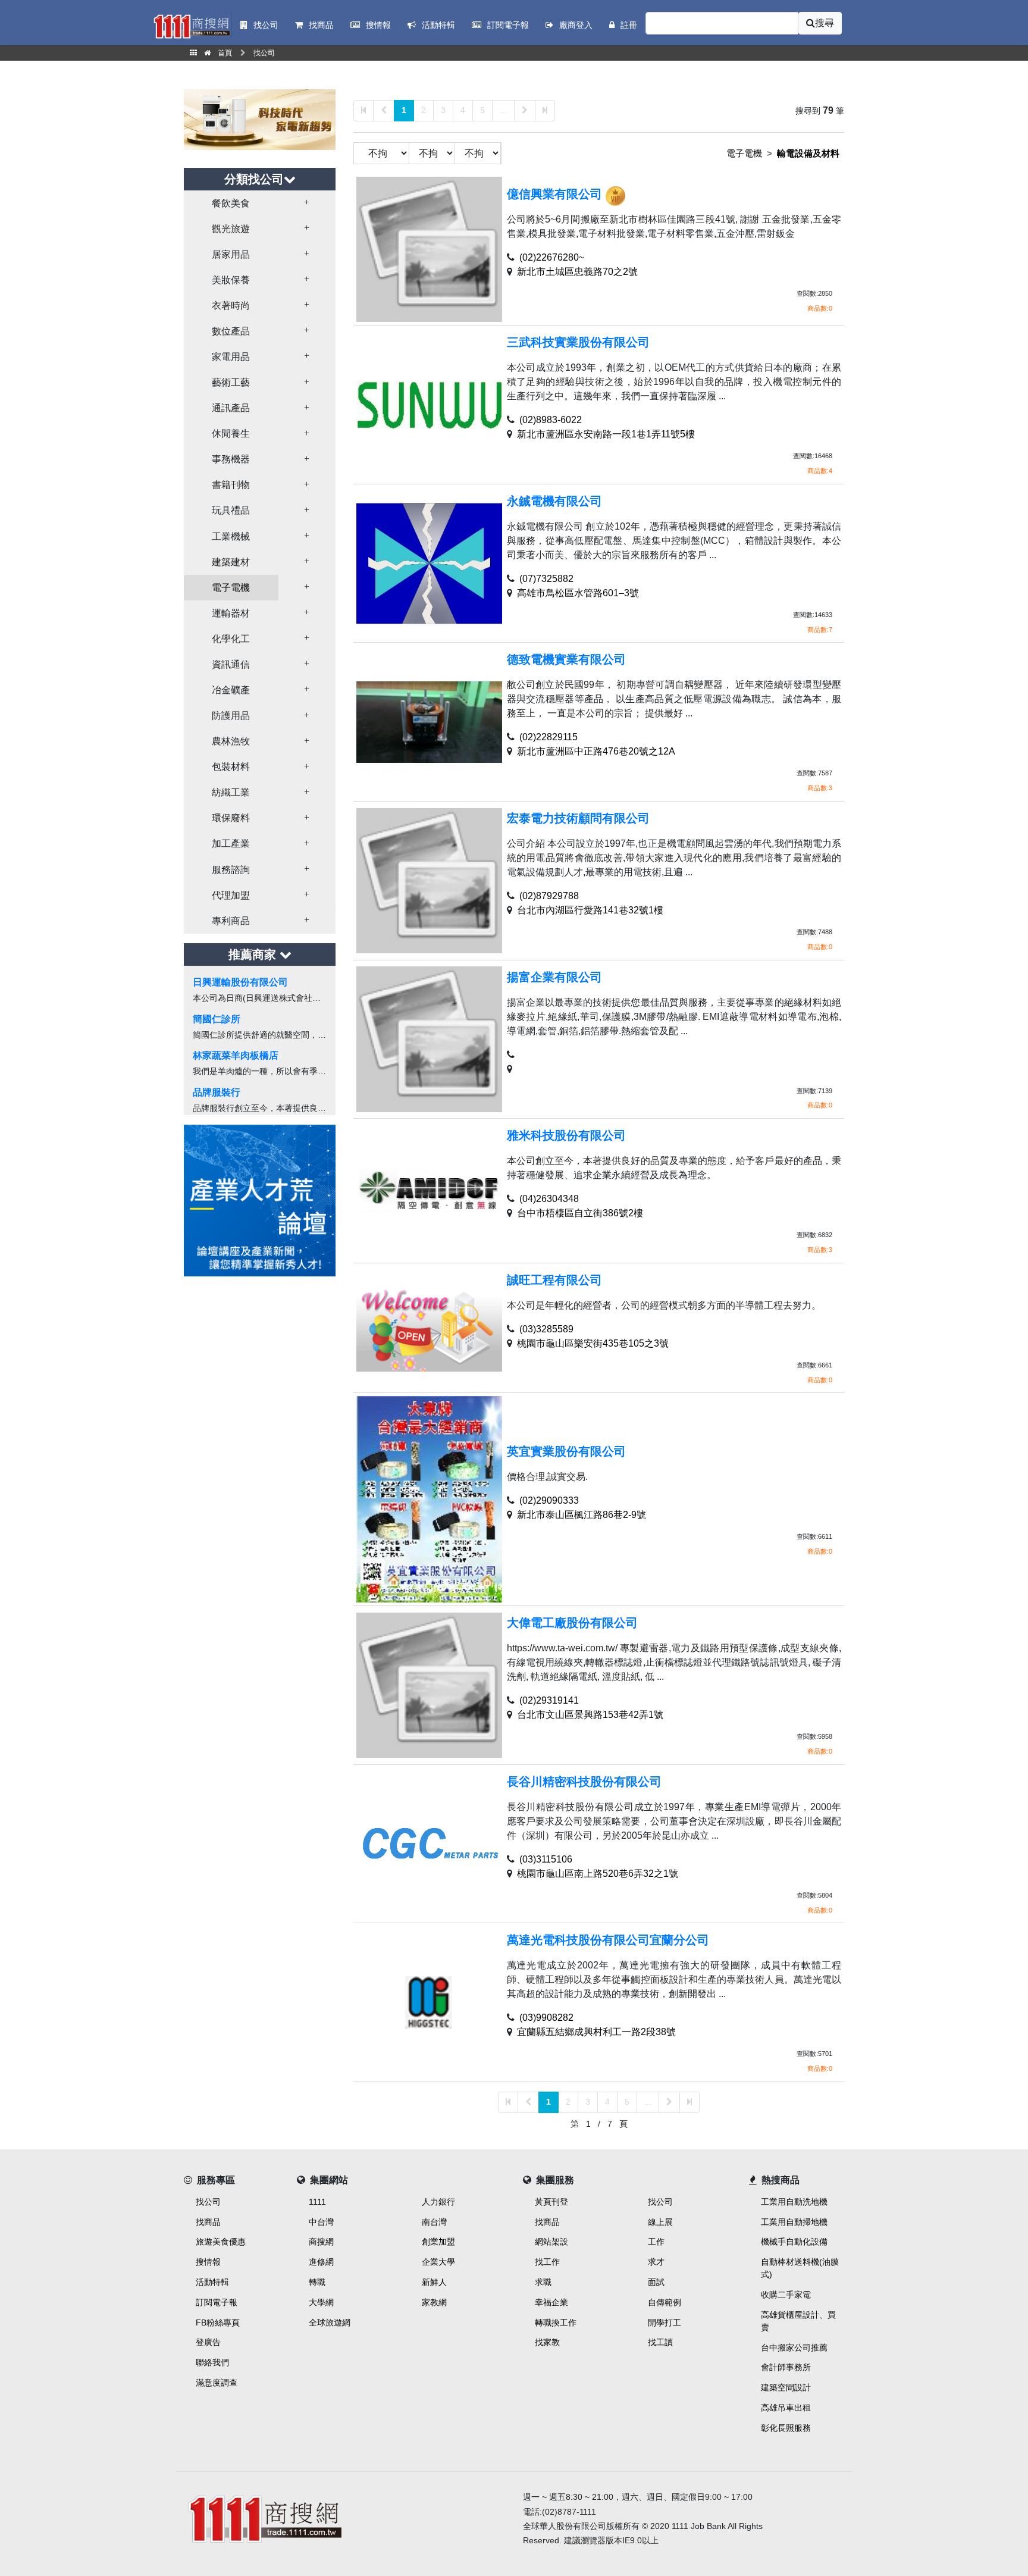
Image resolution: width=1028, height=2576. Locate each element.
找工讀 (660, 2342)
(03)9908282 (546, 2018)
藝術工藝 (231, 382)
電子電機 (231, 588)
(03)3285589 (546, 1329)
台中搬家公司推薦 (794, 2347)
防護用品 (231, 716)
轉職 (317, 2282)
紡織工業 (231, 792)
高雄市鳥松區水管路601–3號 (578, 593)
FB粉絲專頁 (218, 2323)
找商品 (208, 2222)
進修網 (321, 2262)
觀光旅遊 (231, 229)
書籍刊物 (231, 485)
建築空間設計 (786, 2387)
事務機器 (231, 459)
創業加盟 (438, 2242)
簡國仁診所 (217, 1019)
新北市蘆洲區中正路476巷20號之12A (596, 751)
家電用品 (231, 357)
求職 (543, 2282)
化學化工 (231, 639)
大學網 (321, 2302)
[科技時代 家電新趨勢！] (260, 119)
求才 (656, 2262)
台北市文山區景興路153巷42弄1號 (590, 1715)
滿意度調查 (217, 2383)
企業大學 (438, 2262)
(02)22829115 (549, 737)
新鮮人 (434, 2282)
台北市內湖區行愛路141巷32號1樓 (590, 910)
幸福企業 (551, 2302)
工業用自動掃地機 (794, 2222)
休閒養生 (231, 433)
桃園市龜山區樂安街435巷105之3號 (593, 1343)
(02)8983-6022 (551, 420)
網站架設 (551, 2242)
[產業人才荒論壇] (260, 1199)
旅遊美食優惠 (221, 2242)
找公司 (208, 2202)
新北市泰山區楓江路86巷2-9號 (582, 1515)
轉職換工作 (556, 2323)
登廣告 (208, 2342)
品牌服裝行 (217, 1092)
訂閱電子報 (217, 2302)
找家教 (547, 2342)
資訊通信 (231, 664)
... (503, 110)
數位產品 (231, 331)
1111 (317, 2202)
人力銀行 (438, 2202)
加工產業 (231, 843)
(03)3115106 (546, 1859)
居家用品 (231, 254)
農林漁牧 (231, 741)
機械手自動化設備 (794, 2242)
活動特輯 (212, 2282)
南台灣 (434, 2222)
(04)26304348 (549, 1199)
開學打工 (665, 2323)
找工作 (547, 2262)
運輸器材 (231, 613)
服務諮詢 (231, 870)
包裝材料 (231, 767)
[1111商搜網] (192, 25)
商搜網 (321, 2242)
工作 (656, 2242)
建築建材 (231, 562)
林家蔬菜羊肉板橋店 (236, 1055)
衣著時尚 (231, 306)
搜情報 (208, 2262)
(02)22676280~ (552, 257)
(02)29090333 (549, 1500)
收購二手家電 (786, 2295)
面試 (656, 2282)
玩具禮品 (231, 510)
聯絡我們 (212, 2362)
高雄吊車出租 (786, 2408)
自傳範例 (665, 2302)
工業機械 (231, 536)
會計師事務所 (786, 2367)
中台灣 (321, 2222)
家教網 (434, 2302)
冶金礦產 (231, 690)
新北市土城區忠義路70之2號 (577, 272)
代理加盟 (231, 895)
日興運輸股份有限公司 (240, 982)
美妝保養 (231, 280)
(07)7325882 (546, 579)
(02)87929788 (549, 896)
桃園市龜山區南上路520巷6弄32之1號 (598, 1874)
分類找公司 (254, 179)
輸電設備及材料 (808, 153)
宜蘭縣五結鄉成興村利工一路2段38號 (596, 2032)
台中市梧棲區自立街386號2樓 (580, 1213)
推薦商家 (254, 954)
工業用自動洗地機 (794, 2202)
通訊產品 (231, 408)
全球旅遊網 (330, 2323)
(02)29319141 (549, 1700)
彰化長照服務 (786, 2428)
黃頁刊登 (551, 2202)
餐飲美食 (231, 203)
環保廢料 (231, 818)
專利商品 (231, 921)
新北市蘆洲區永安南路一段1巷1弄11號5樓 (606, 434)
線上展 (660, 2222)
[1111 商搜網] (344, 2517)
